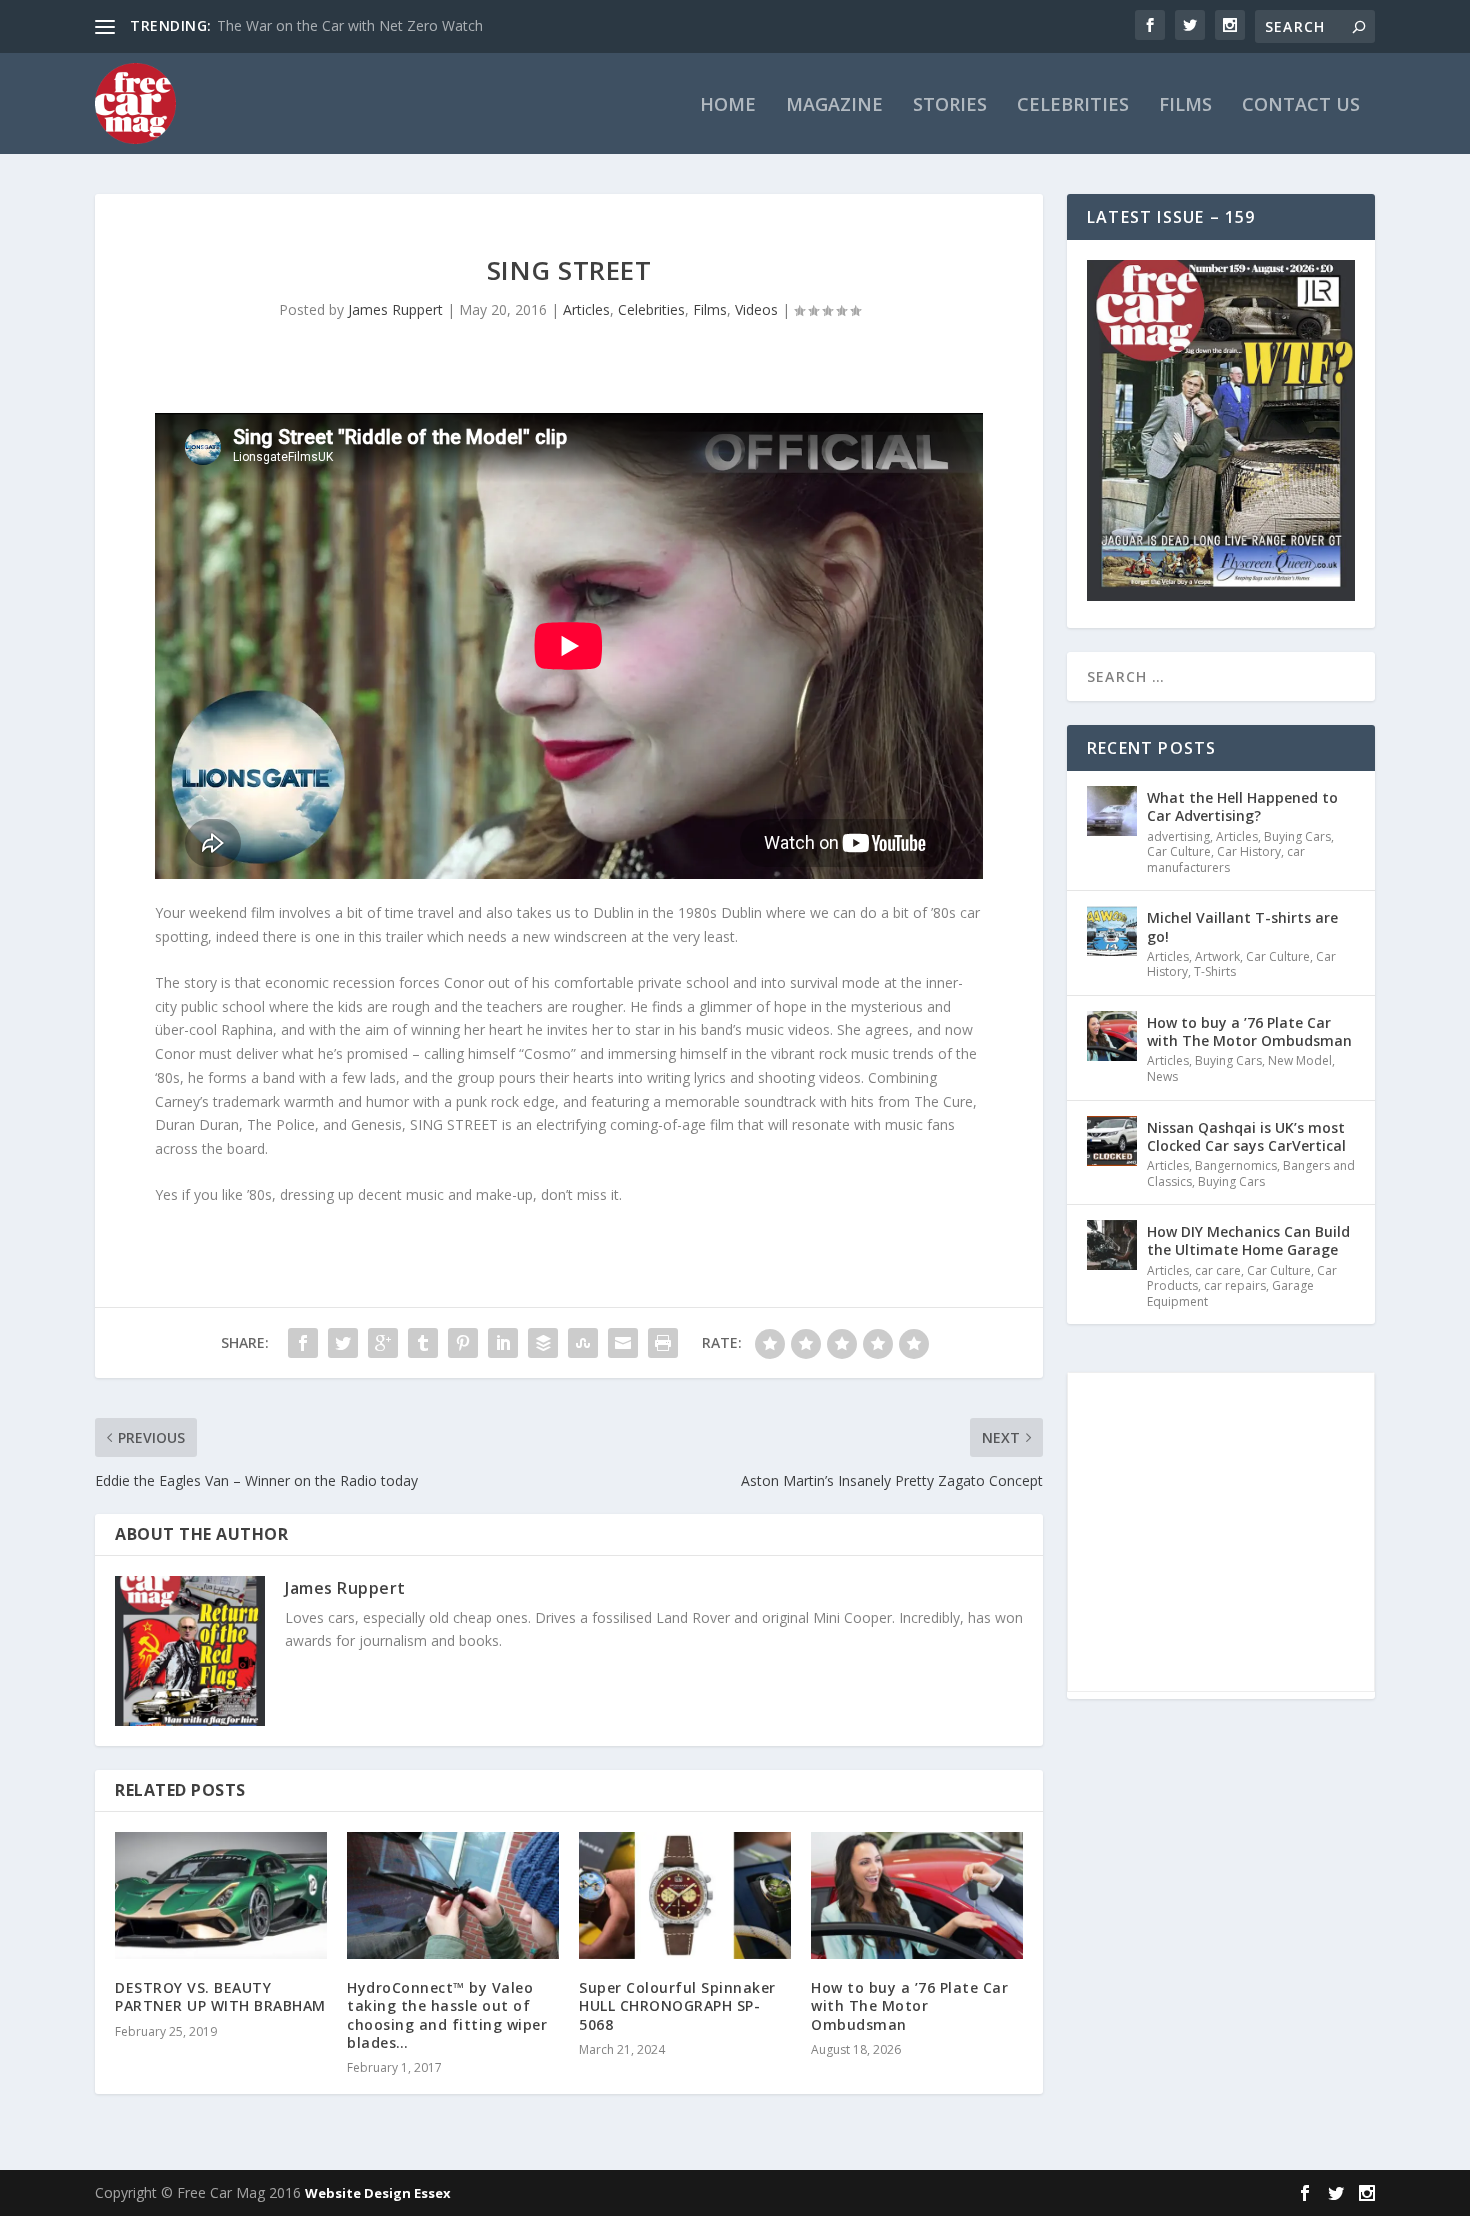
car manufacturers (1226, 859)
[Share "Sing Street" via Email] (623, 1343)
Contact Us (1301, 106)
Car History (1249, 851)
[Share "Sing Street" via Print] (663, 1343)
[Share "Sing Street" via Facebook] (303, 1343)
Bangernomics (1236, 1165)
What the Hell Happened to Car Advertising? (1242, 806)
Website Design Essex (378, 2193)
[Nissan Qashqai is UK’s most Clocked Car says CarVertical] (1112, 1141)
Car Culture (1179, 851)
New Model (1300, 1060)
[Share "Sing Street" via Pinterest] (463, 1343)
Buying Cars (1297, 836)
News (1162, 1076)
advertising (1178, 836)
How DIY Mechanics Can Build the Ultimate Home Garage (1248, 1240)
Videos (756, 309)
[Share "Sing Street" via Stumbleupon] (583, 1343)
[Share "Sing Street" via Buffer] (543, 1343)
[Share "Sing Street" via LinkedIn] (503, 1343)
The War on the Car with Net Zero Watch (350, 25)
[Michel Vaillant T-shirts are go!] (1112, 931)
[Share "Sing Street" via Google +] (383, 1343)
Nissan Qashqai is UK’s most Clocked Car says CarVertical (1246, 1136)
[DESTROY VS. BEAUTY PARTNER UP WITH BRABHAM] (221, 1895)
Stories (950, 106)
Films (1185, 106)
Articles (586, 309)
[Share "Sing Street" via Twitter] (343, 1343)
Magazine (834, 106)
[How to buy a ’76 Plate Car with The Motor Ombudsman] (917, 1895)
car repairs (1235, 1285)
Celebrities (1073, 106)
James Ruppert (395, 309)
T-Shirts (1215, 971)
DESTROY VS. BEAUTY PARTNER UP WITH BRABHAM (220, 1996)
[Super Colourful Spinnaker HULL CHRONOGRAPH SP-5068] (685, 1895)
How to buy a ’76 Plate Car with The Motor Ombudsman (909, 2005)
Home (728, 106)
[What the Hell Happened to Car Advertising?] (1112, 811)
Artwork (1217, 956)
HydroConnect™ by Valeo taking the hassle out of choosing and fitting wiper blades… (447, 2015)
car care (1218, 1270)
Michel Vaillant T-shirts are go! (1242, 926)
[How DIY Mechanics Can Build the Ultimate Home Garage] (1112, 1245)
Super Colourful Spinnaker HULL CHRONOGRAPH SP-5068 (677, 2005)
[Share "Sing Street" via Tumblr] (423, 1343)
